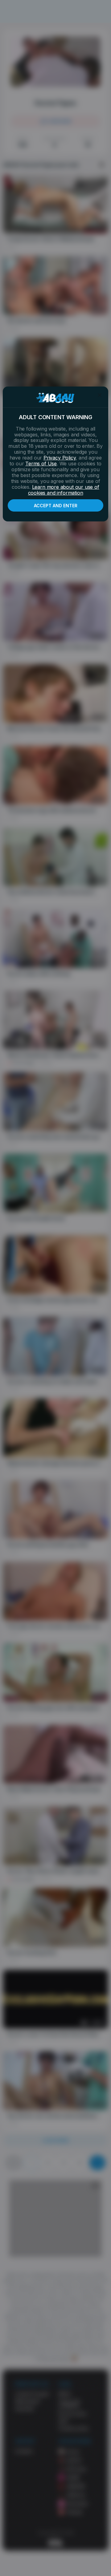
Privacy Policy (60, 458)
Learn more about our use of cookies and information (64, 490)
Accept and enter (56, 506)
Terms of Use (41, 464)
